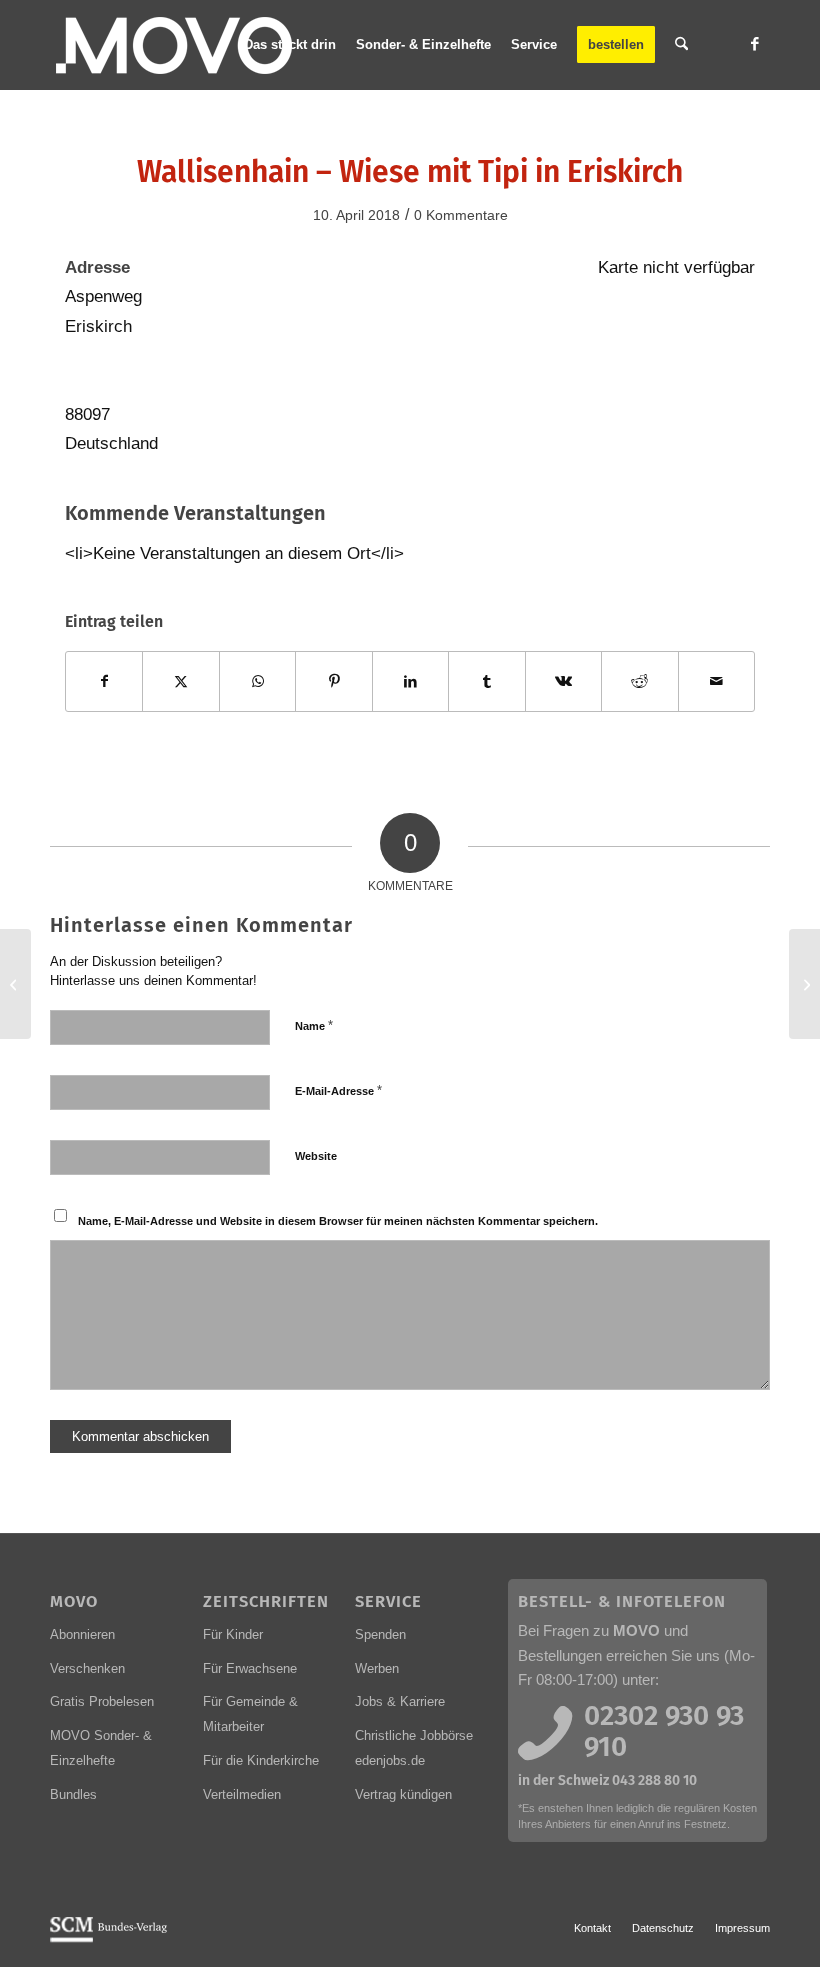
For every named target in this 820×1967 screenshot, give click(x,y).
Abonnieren (82, 1634)
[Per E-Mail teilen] (717, 681)
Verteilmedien (242, 1794)
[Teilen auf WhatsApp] (257, 681)
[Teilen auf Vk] (563, 681)
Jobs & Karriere (400, 1701)
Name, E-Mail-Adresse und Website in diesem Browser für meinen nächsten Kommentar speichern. (338, 1221)
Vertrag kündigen (403, 1794)
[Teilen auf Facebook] (104, 681)
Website (316, 1156)
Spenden (380, 1634)
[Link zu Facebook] (755, 44)
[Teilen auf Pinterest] (333, 681)
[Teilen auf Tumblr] (486, 681)
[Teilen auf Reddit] (639, 681)
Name (314, 1025)
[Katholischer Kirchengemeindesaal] (15, 984)
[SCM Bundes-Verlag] (108, 1939)
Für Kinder (233, 1634)
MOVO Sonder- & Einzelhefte (101, 1748)
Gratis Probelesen (102, 1701)
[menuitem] (290, 45)
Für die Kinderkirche (261, 1760)
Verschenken (87, 1668)
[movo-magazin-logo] (176, 45)
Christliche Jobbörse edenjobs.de (414, 1748)
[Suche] (681, 45)
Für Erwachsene (250, 1668)
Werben (377, 1668)
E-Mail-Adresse (338, 1090)
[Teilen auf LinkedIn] (410, 681)
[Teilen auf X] (180, 681)
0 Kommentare (461, 215)
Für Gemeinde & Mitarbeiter (250, 1714)
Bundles (73, 1794)
